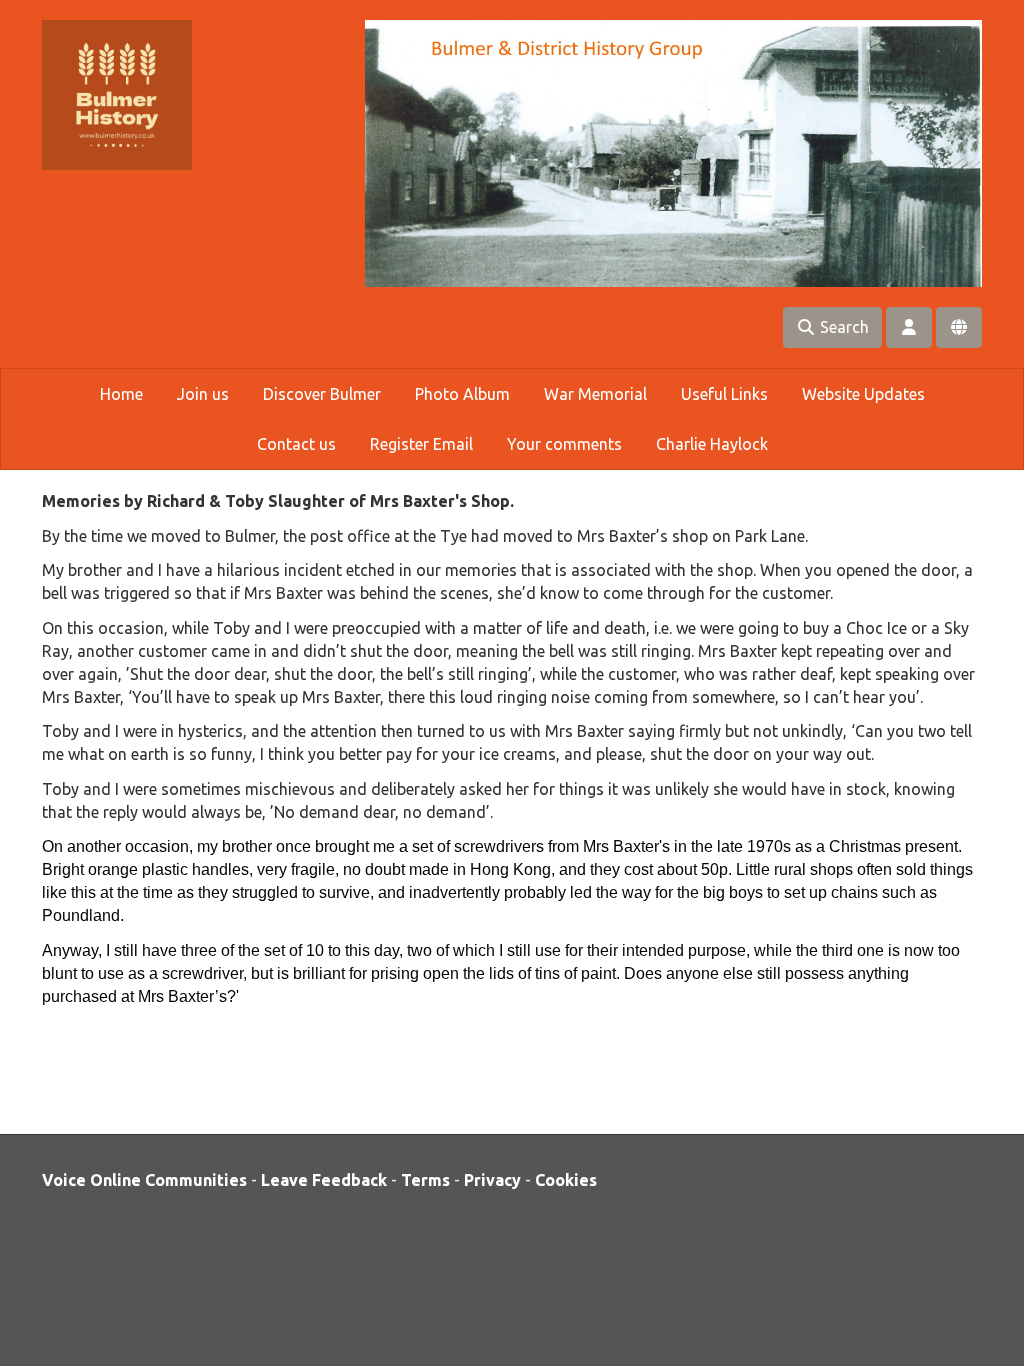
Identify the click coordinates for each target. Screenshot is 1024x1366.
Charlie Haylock (712, 444)
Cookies (566, 1180)
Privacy (492, 1180)
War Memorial (595, 394)
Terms (425, 1180)
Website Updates (863, 394)
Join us (203, 394)
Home (121, 394)
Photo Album (462, 394)
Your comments (564, 444)
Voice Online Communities (144, 1180)
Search (842, 327)
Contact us (296, 444)
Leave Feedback (324, 1180)
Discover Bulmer (322, 394)
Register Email (421, 444)
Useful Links (724, 394)
